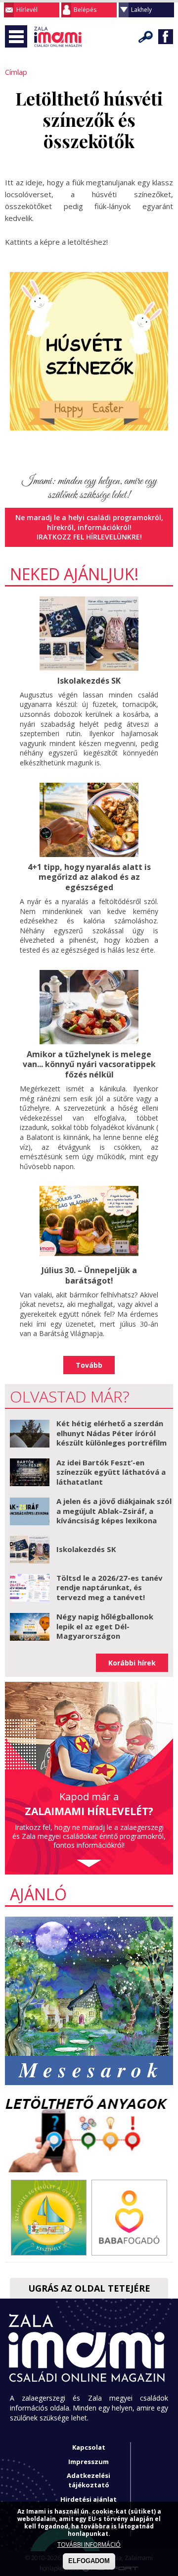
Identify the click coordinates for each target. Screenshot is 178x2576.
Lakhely (141, 10)
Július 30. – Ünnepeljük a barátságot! (89, 1275)
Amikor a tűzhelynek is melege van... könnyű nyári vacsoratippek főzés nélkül (89, 1065)
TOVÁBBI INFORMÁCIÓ (89, 2545)
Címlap (16, 72)
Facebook (166, 37)
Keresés (146, 37)
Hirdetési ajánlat (89, 2499)
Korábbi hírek (132, 1663)
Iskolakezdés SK (89, 681)
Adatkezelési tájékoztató (89, 2480)
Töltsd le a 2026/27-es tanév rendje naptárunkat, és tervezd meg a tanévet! (110, 1587)
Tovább (89, 1365)
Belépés (85, 10)
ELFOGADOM (89, 2561)
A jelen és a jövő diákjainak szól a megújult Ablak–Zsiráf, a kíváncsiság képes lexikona (114, 1511)
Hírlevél (27, 10)
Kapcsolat (89, 2447)
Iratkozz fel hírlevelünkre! (89, 537)
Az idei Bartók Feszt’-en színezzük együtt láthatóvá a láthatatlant (111, 1472)
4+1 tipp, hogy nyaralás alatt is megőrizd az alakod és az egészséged (89, 877)
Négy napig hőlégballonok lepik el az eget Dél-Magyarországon (105, 1626)
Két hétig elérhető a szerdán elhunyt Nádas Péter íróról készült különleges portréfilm (111, 1433)
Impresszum (89, 2462)
